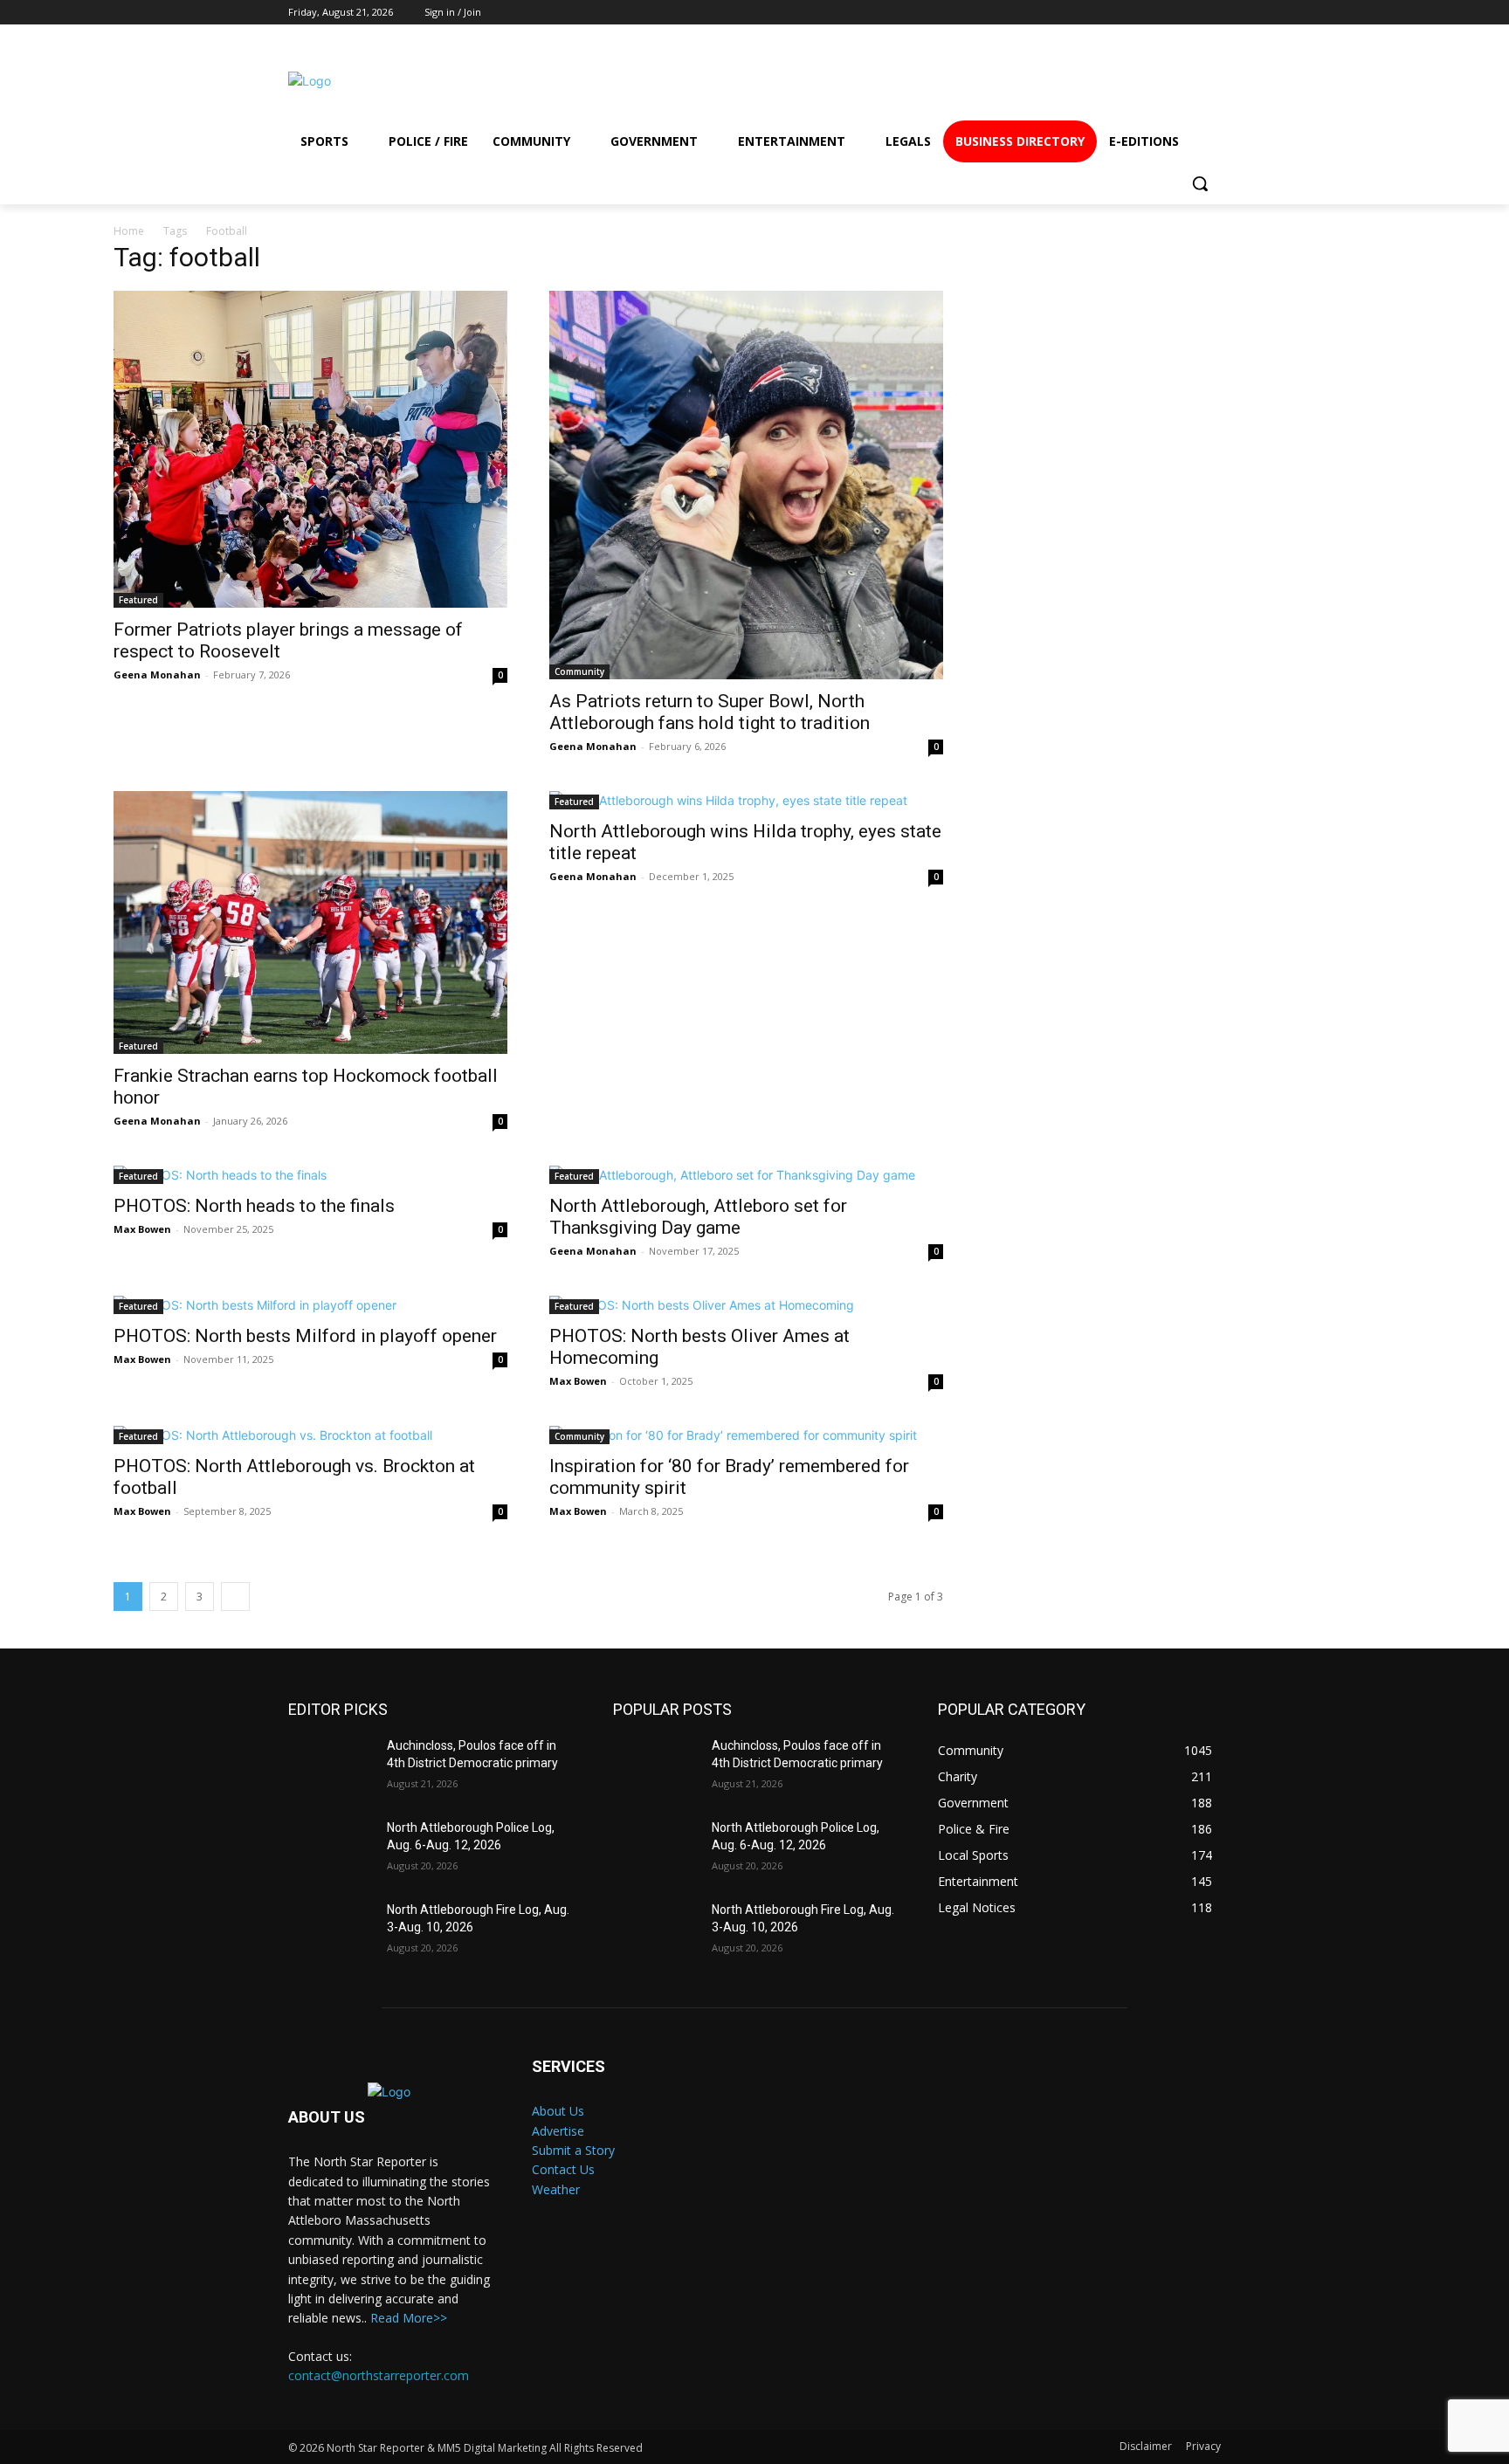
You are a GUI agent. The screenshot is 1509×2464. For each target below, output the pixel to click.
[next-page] (235, 1597)
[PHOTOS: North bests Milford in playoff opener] (310, 1305)
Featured (138, 600)
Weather (556, 2189)
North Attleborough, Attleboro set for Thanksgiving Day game (698, 1217)
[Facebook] (1004, 81)
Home (129, 231)
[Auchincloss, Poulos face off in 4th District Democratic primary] (331, 1767)
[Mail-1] (1193, 81)
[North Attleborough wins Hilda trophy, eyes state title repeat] (746, 800)
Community (579, 671)
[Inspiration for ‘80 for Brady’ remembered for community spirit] (746, 1435)
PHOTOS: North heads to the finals (254, 1206)
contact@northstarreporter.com (379, 2375)
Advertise (558, 2131)
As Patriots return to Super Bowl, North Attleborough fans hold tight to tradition (710, 712)
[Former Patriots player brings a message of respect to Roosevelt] (310, 450)
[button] (1200, 183)
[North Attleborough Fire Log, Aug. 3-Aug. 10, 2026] (331, 1931)
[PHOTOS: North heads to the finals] (310, 1175)
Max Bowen (142, 1229)
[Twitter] (1130, 81)
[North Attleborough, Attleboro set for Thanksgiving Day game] (746, 1175)
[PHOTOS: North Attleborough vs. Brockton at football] (310, 1435)
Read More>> (409, 2318)
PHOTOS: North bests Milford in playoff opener (305, 1336)
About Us (558, 2111)
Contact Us (563, 2169)
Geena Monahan (157, 675)
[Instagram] (1067, 81)
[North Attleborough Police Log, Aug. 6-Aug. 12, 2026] (331, 1849)
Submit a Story (573, 2150)
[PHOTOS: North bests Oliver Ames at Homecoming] (746, 1305)
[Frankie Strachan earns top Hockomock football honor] (310, 922)
